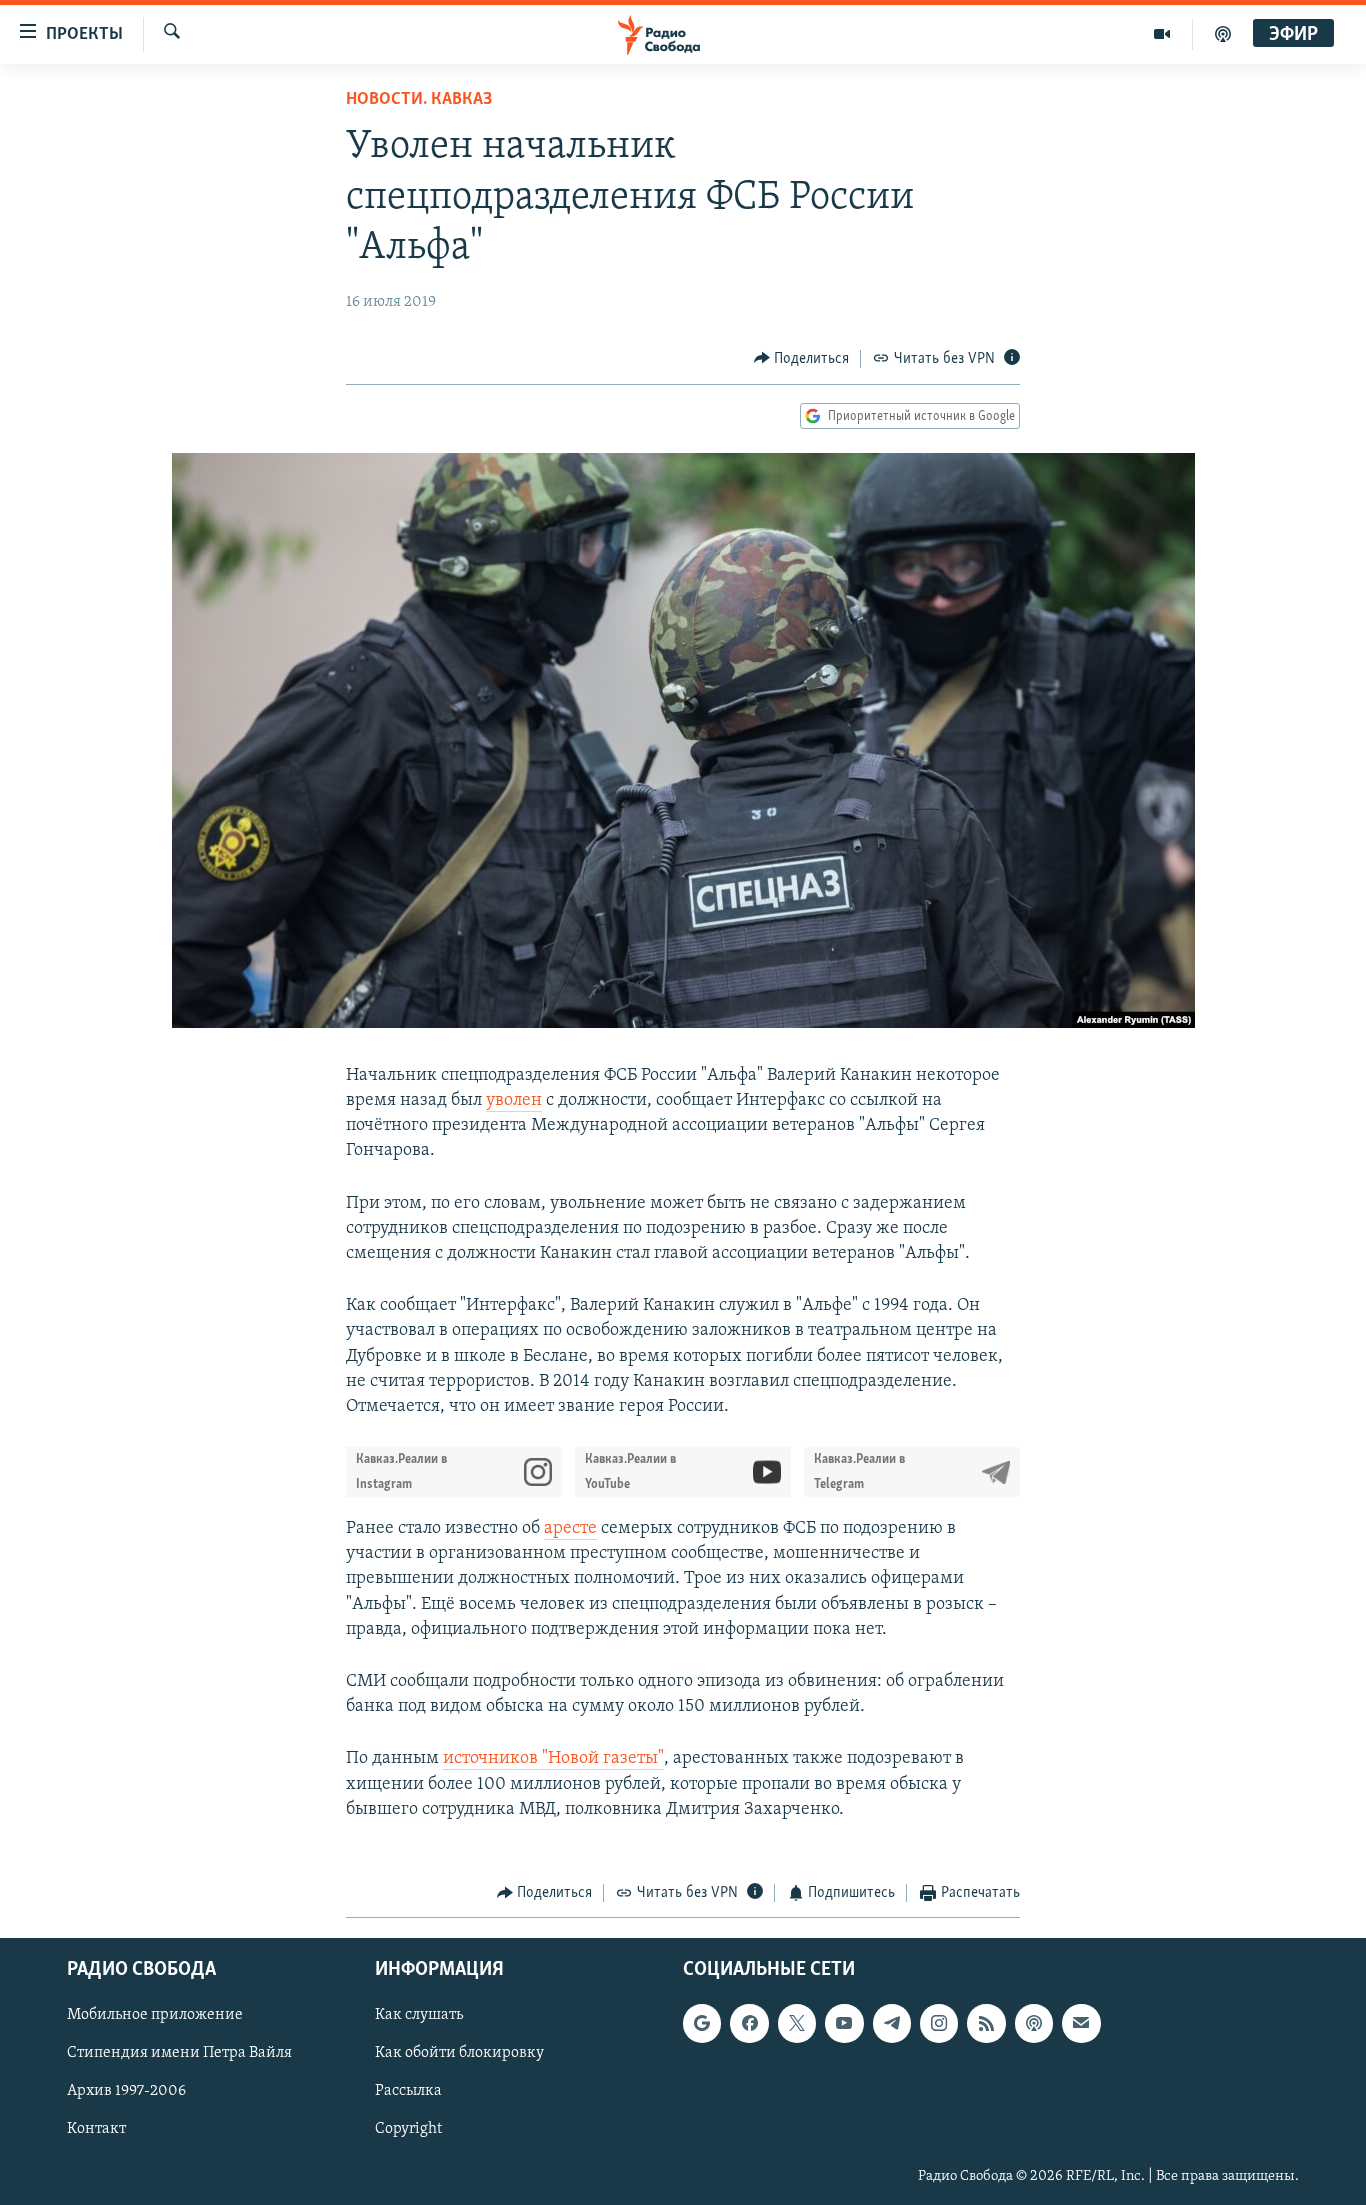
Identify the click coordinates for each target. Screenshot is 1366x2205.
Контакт (96, 2130)
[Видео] (1162, 34)
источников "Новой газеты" (553, 1759)
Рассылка (408, 2092)
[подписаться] (1081, 2024)
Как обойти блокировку (459, 2054)
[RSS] (986, 2024)
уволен (514, 1101)
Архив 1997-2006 (126, 2092)
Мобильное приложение (155, 2016)
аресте (570, 1529)
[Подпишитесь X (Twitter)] (797, 2024)
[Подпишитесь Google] (702, 2024)
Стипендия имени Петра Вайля (179, 2054)
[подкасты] (1223, 34)
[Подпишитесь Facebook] (749, 2024)
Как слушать (419, 2016)
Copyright (408, 2130)
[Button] (802, 359)
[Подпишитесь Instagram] (939, 2024)
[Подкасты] (1034, 2024)
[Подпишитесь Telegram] (892, 2024)
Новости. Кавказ (419, 100)
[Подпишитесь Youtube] (844, 2024)
